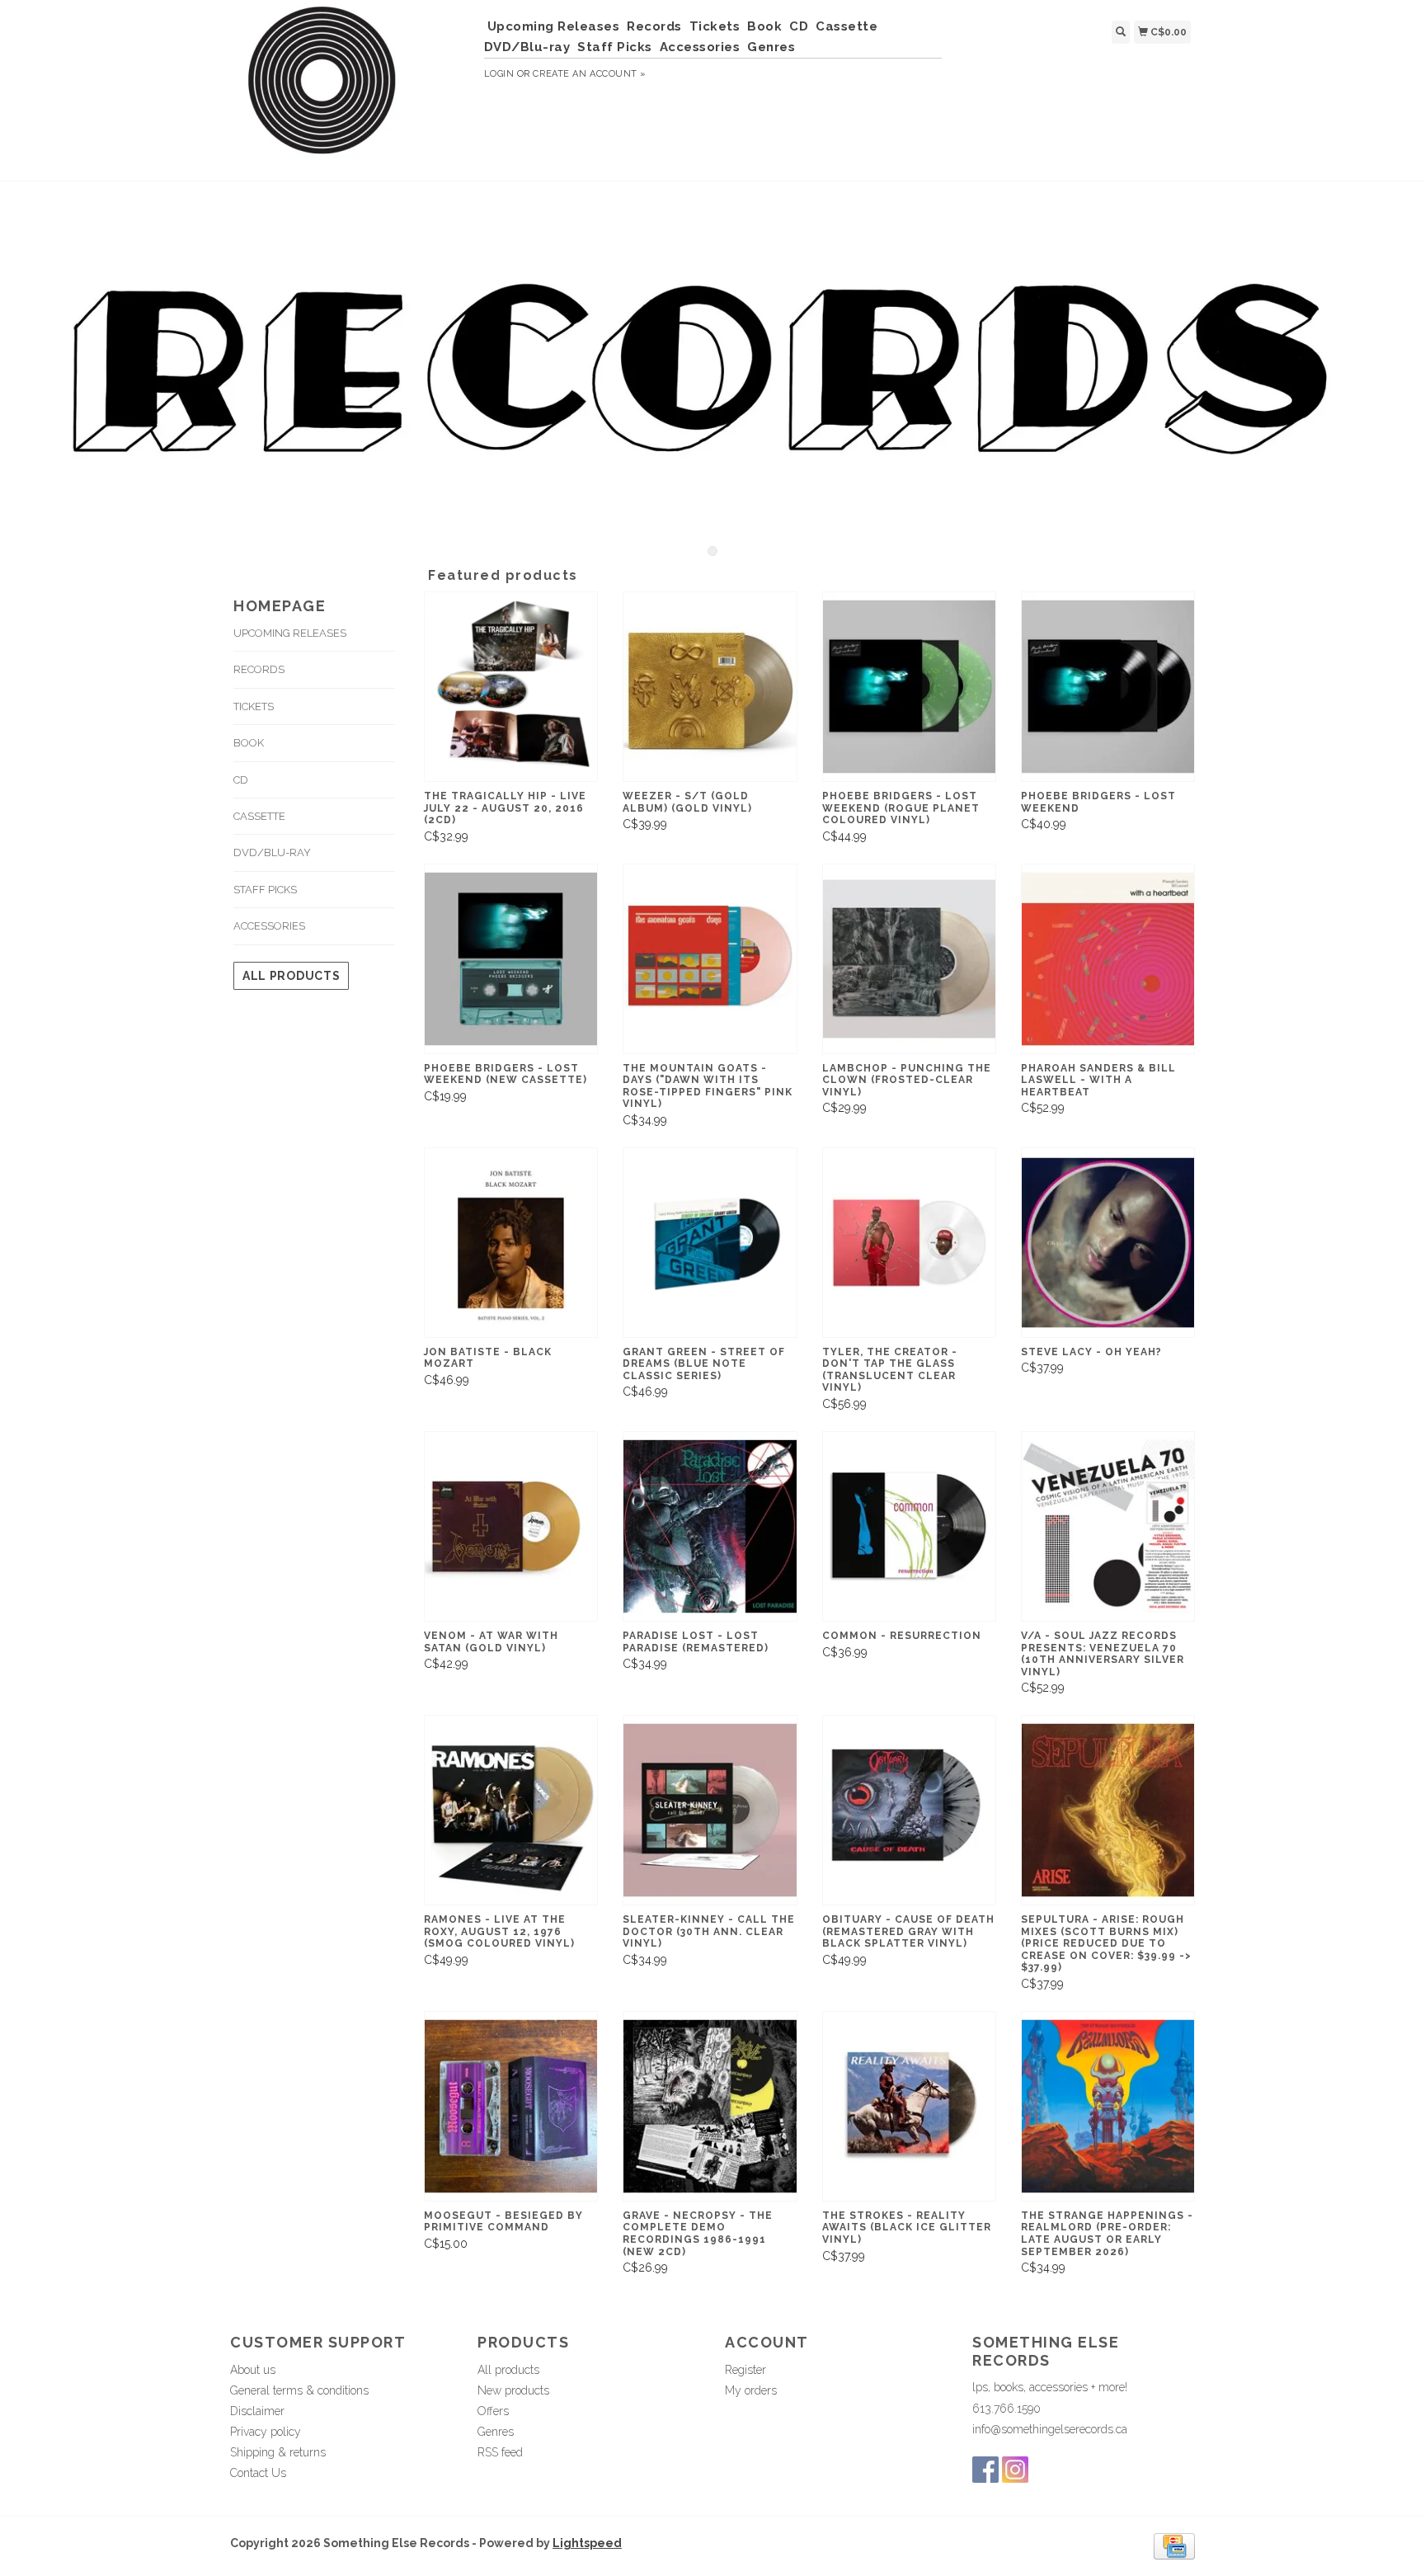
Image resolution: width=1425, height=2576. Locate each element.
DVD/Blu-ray (527, 47)
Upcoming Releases (554, 26)
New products (513, 2390)
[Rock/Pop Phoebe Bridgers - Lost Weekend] (1108, 687)
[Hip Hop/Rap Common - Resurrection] (909, 1526)
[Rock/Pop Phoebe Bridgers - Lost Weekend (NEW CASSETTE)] (511, 959)
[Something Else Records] (351, 88)
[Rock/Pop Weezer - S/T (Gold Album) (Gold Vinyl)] (710, 687)
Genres (771, 47)
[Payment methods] (1174, 2545)
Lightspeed (587, 2543)
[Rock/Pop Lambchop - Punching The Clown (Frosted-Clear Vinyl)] (909, 959)
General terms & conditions (299, 2390)
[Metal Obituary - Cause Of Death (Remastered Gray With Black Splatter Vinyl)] (909, 1810)
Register (745, 2370)
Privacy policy (266, 2432)
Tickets (715, 26)
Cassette (847, 26)
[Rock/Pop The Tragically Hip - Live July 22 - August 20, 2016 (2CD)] (511, 687)
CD (799, 26)
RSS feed (500, 2452)
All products (291, 976)
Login (499, 74)
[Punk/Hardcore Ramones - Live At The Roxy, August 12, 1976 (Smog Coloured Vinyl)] (511, 1810)
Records (654, 26)
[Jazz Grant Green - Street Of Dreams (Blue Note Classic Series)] (710, 1243)
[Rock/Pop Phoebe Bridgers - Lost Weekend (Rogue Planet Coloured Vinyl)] (909, 687)
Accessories (700, 47)
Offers (493, 2411)
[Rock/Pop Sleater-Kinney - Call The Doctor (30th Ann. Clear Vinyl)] (710, 1810)
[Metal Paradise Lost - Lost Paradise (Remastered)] (710, 1526)
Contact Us (258, 2473)
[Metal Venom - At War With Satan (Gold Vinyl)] (511, 1526)
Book (764, 26)
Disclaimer (257, 2411)
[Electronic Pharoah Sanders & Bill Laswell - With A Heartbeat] (1108, 959)
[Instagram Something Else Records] (1015, 2470)
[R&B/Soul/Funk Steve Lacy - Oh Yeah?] (1108, 1243)
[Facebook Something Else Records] (985, 2470)
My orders (751, 2390)
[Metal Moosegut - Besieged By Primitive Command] (511, 2106)
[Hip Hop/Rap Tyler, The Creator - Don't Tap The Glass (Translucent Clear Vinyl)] (909, 1243)
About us (253, 2370)
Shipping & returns (278, 2452)
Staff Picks (615, 47)
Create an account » (589, 74)
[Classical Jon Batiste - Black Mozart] (511, 1243)
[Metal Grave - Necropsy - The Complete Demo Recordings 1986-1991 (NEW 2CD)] (710, 2106)
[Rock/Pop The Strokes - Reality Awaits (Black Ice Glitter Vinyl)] (909, 2106)
